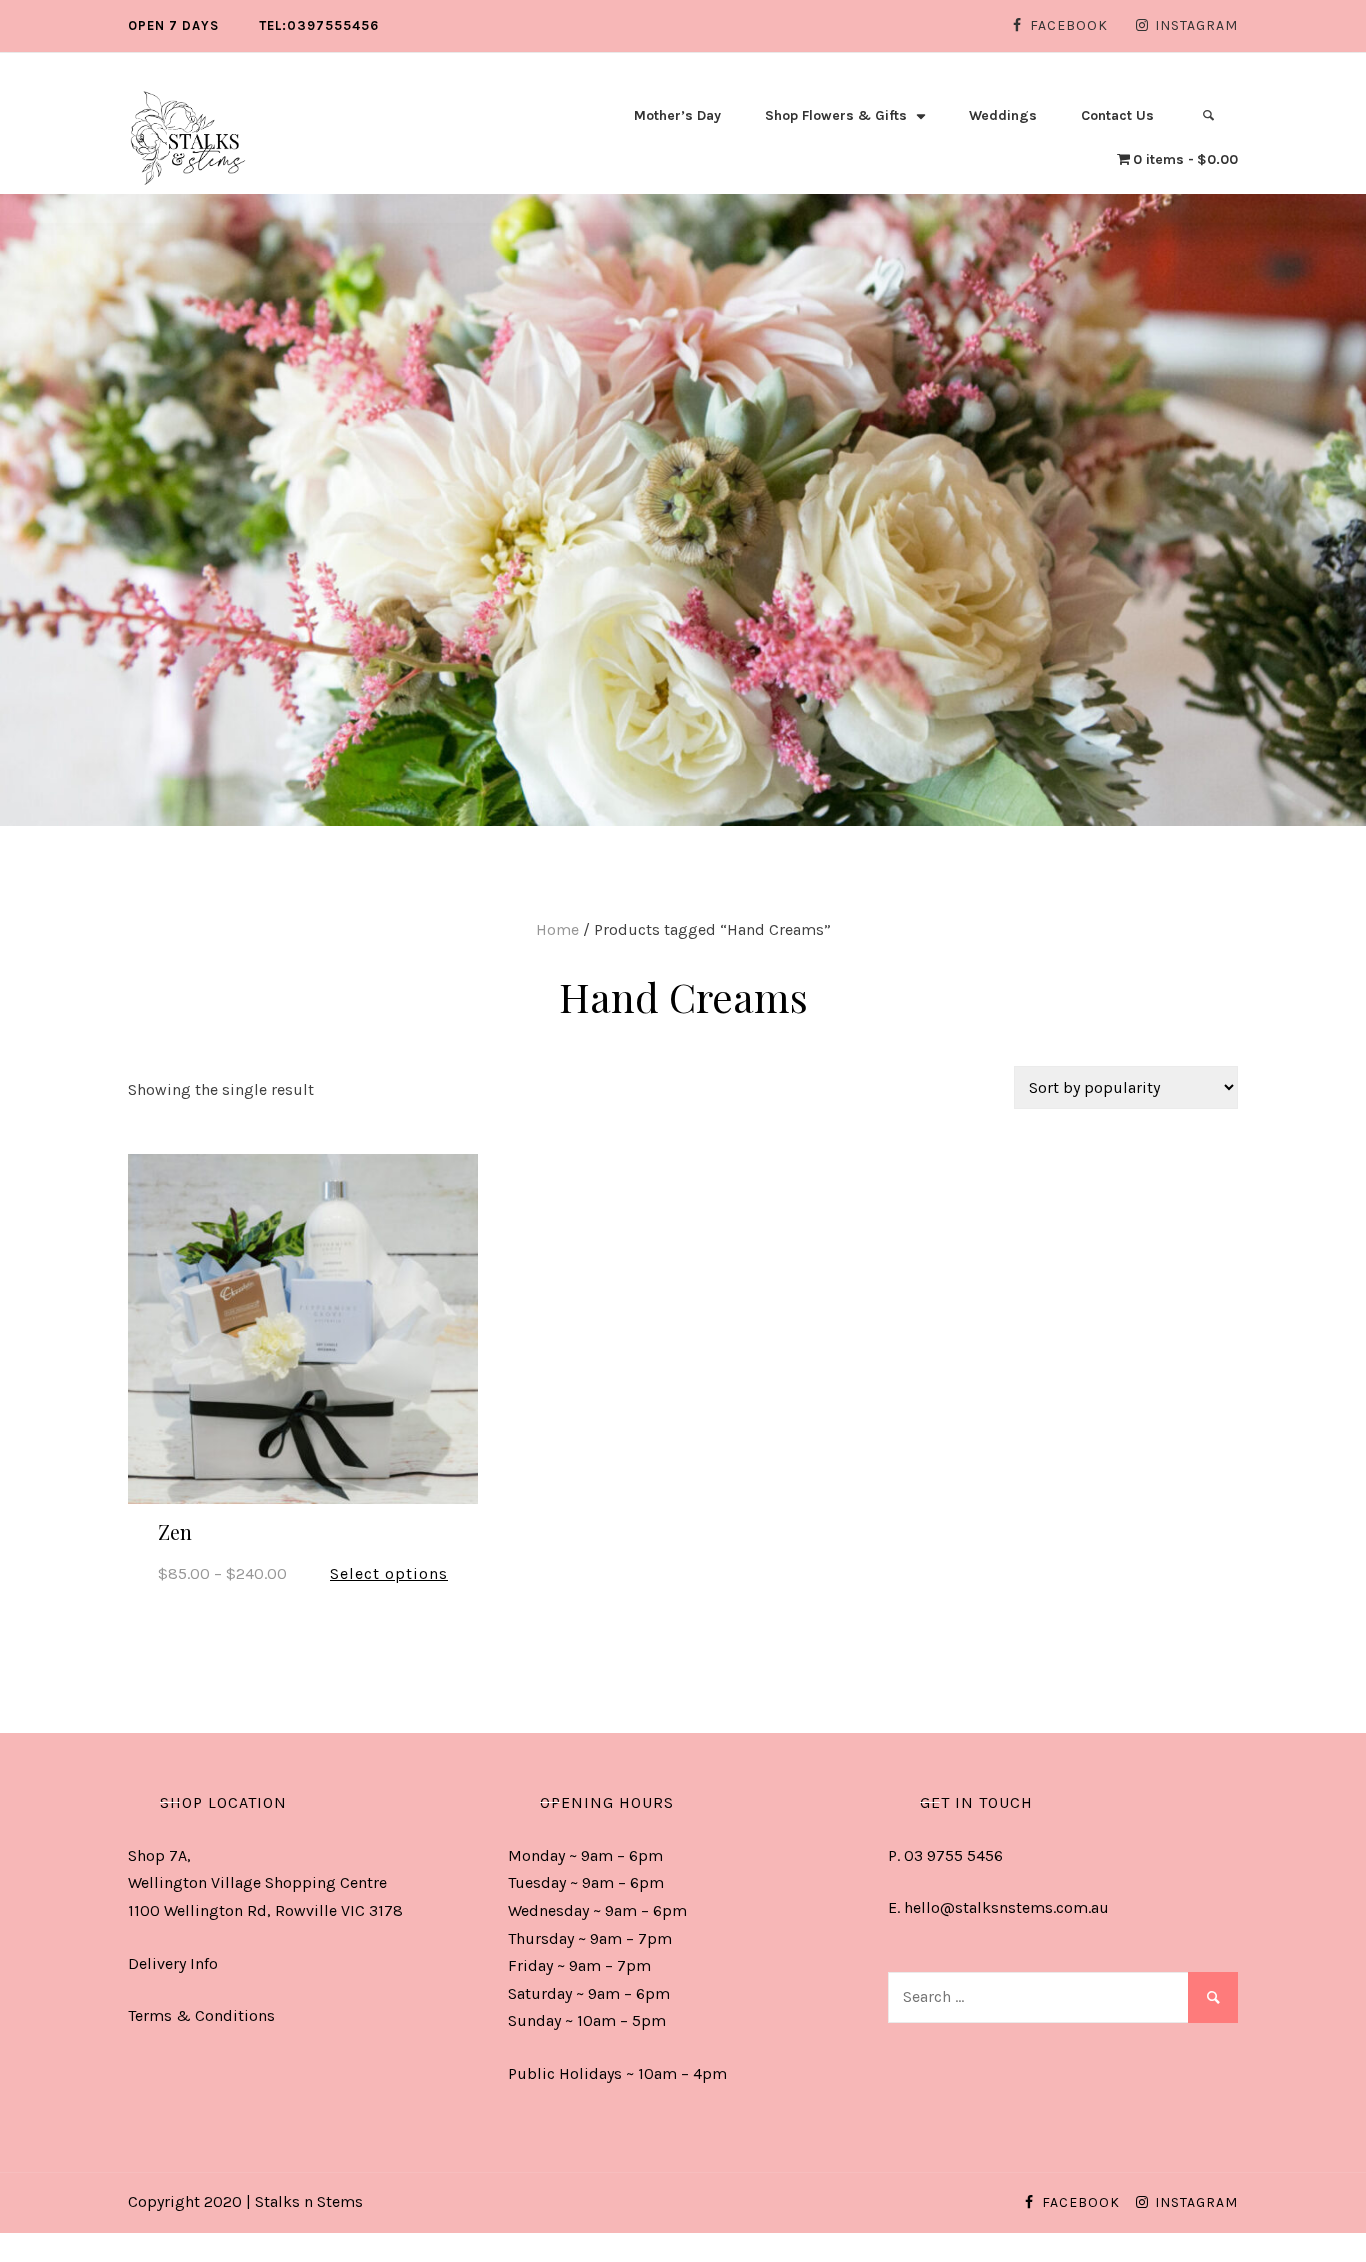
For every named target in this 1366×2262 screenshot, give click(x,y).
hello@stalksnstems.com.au (1006, 1907)
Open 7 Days (173, 25)
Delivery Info (173, 1963)
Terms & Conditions (201, 2015)
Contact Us (1117, 115)
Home (557, 929)
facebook (1069, 25)
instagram (1196, 25)
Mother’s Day (677, 115)
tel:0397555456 (319, 25)
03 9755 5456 (953, 1855)
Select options (389, 1573)
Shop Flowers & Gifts (836, 115)
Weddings (1003, 115)
